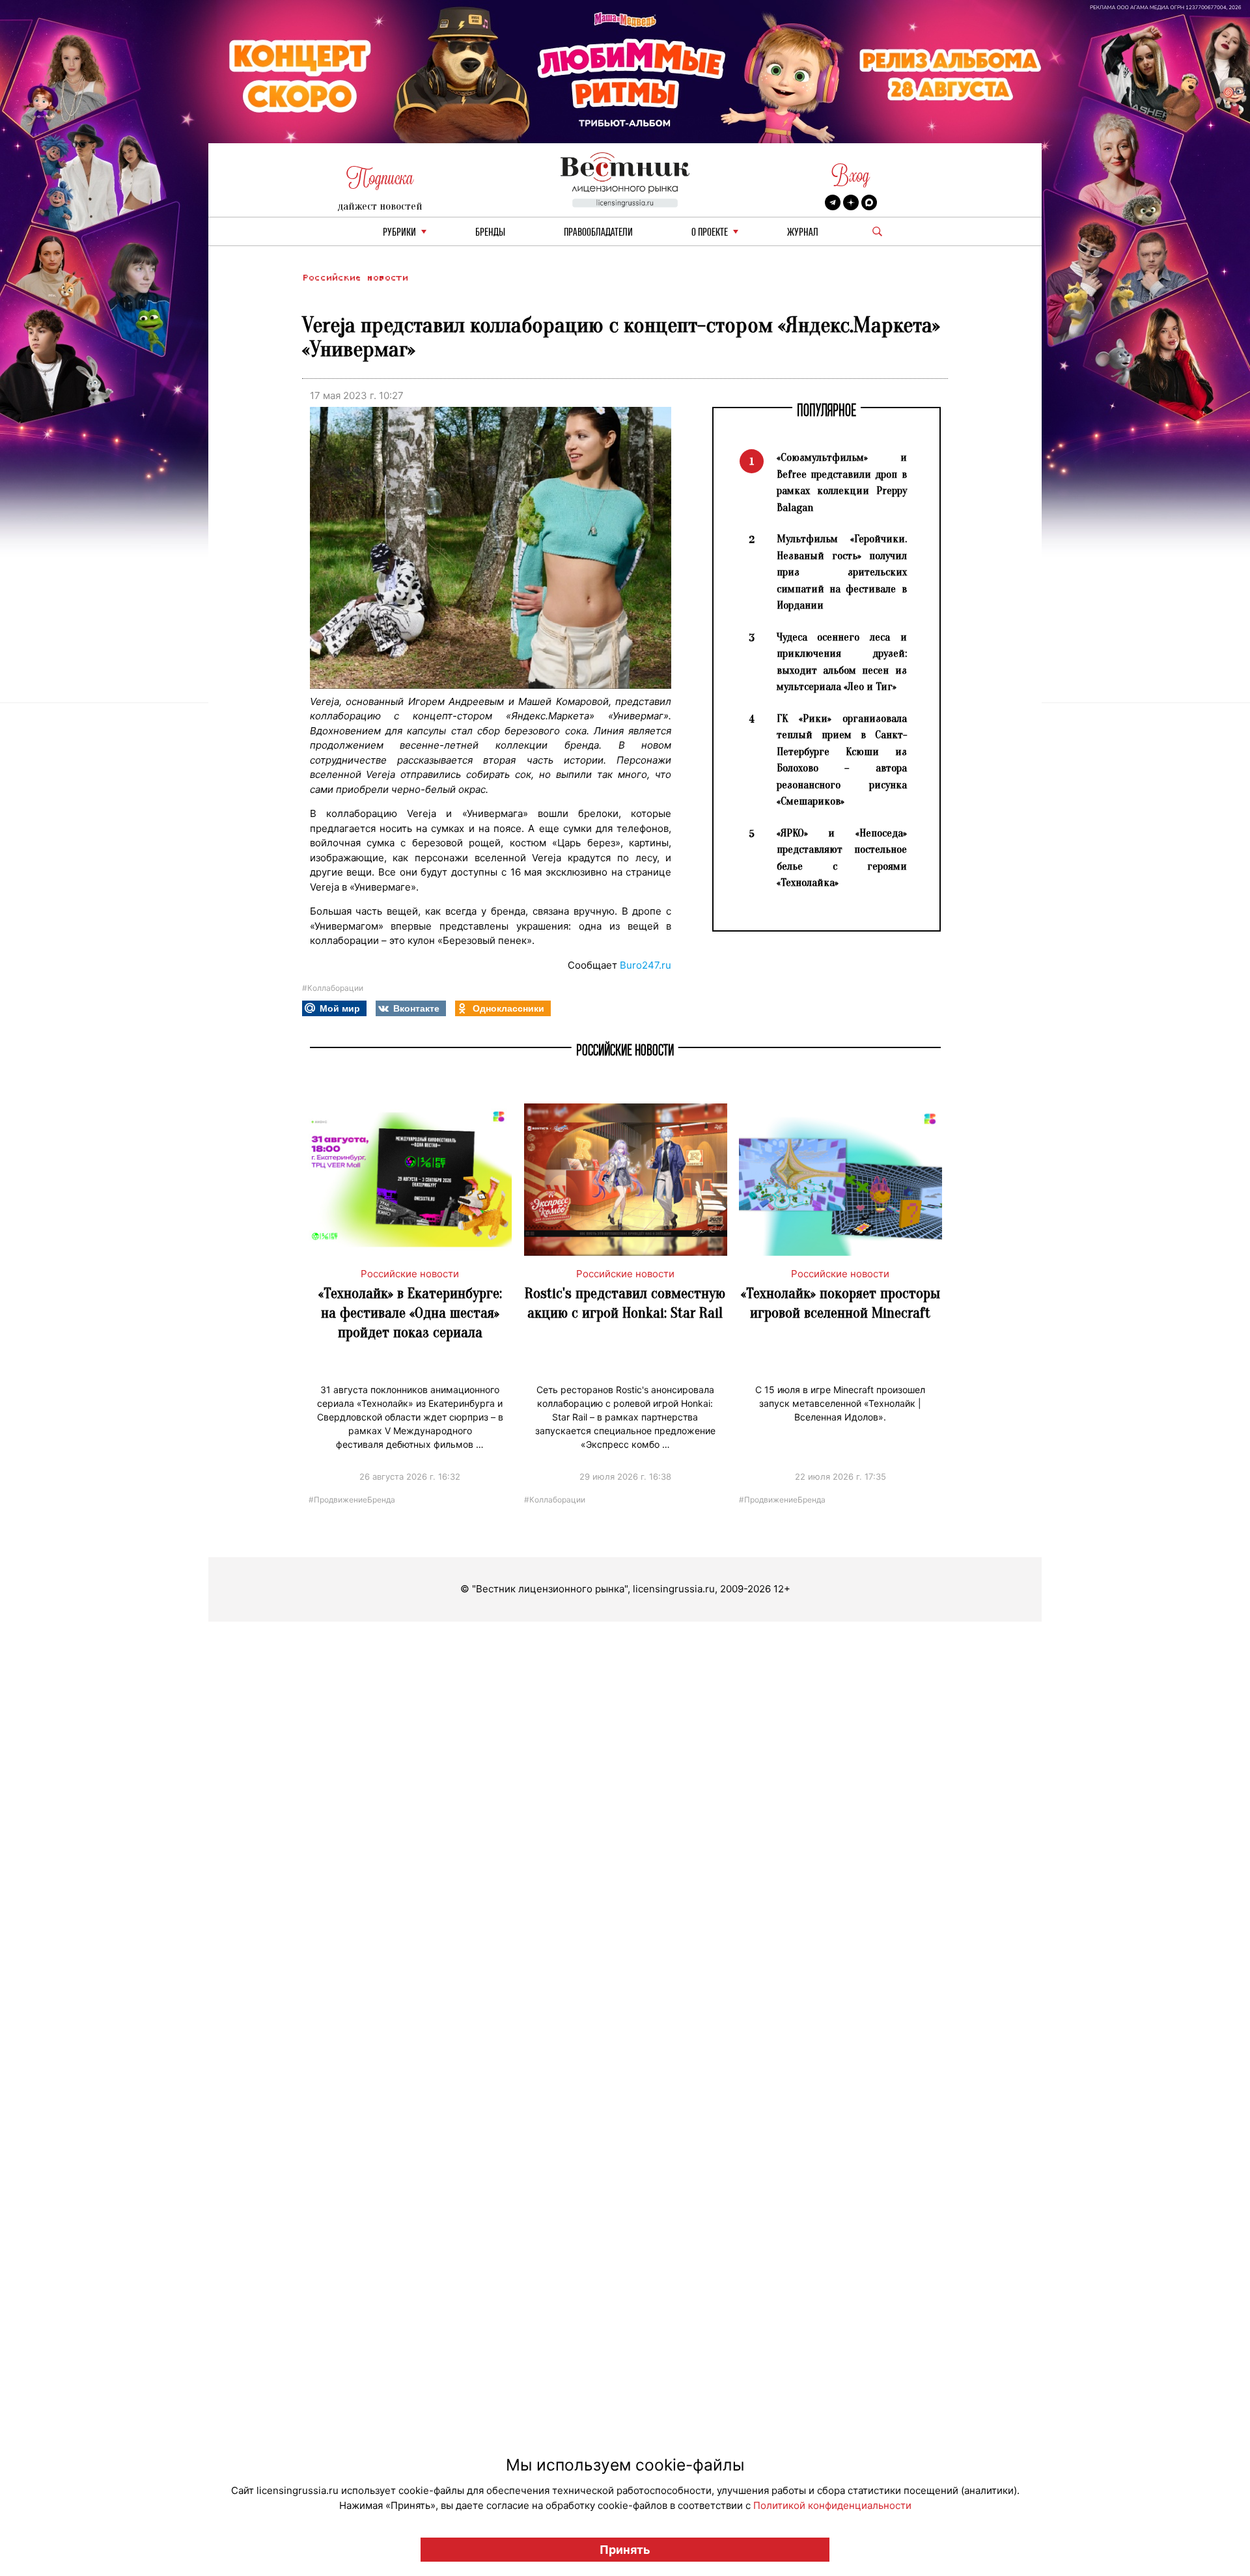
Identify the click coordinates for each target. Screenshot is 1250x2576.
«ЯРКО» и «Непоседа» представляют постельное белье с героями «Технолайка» (842, 858)
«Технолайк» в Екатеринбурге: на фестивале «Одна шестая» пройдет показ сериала (410, 1313)
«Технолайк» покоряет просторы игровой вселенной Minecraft (840, 1303)
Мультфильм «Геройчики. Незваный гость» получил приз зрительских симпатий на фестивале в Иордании (842, 572)
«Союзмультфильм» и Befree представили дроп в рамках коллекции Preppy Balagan (842, 482)
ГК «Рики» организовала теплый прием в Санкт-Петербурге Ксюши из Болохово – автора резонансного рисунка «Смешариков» (842, 760)
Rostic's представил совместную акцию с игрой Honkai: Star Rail (625, 1303)
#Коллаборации (333, 988)
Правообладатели (598, 233)
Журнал (803, 233)
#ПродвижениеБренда (352, 1499)
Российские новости (355, 278)
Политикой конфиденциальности (832, 2505)
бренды (490, 233)
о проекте (710, 233)
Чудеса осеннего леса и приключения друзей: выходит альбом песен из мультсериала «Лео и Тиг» (842, 662)
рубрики (399, 233)
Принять (625, 2550)
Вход (851, 175)
